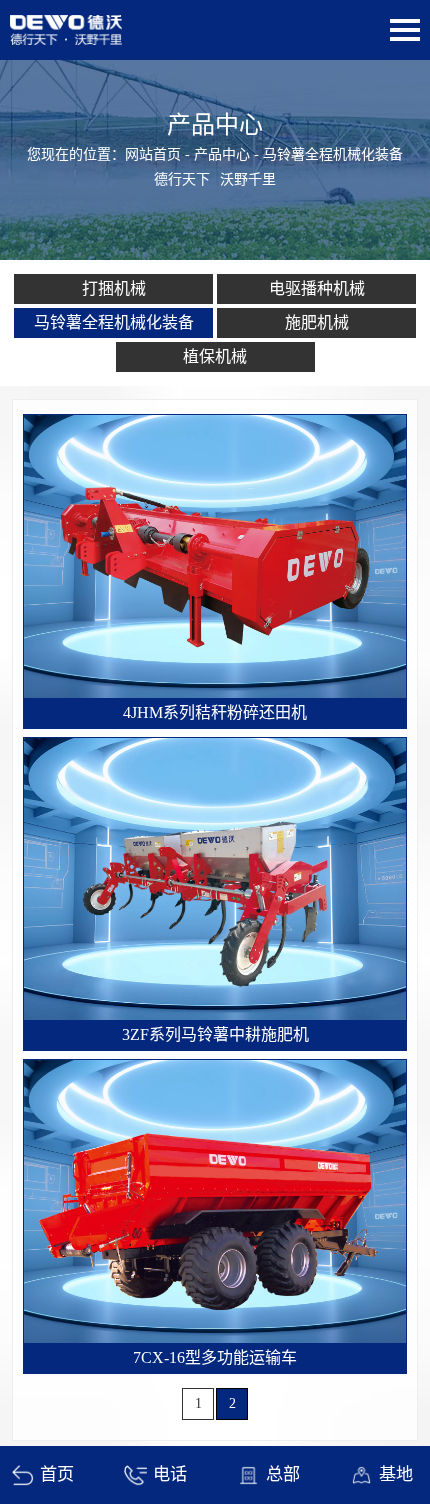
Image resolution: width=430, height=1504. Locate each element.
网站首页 (153, 154)
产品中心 (222, 154)
